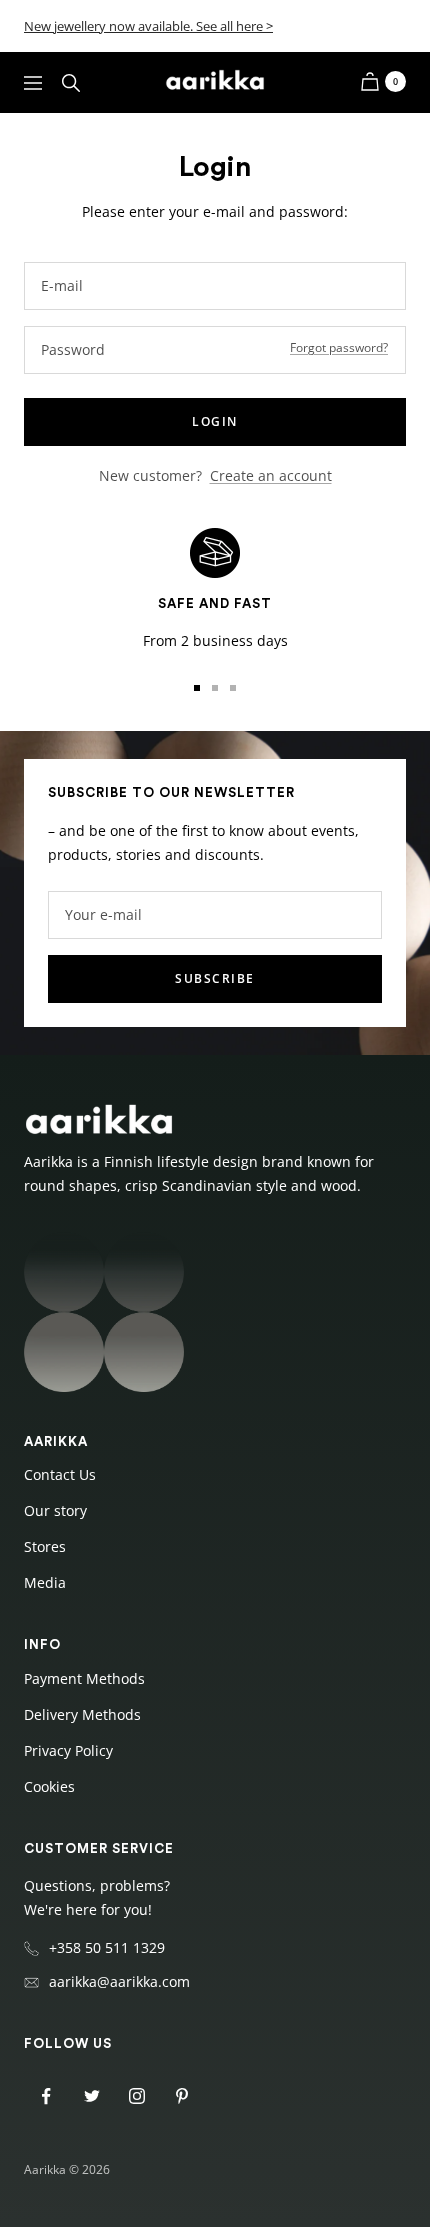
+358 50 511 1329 (107, 1947)
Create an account (271, 475)
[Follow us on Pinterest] (181, 2096)
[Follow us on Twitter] (91, 2096)
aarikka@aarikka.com (119, 1981)
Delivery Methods (82, 1714)
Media (45, 1582)
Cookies (49, 1786)
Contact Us (60, 1474)
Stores (45, 1546)
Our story (55, 1510)
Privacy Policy (68, 1750)
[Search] (71, 83)
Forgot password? (339, 347)
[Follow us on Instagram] (136, 2096)
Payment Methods (84, 1678)
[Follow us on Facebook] (46, 2096)
